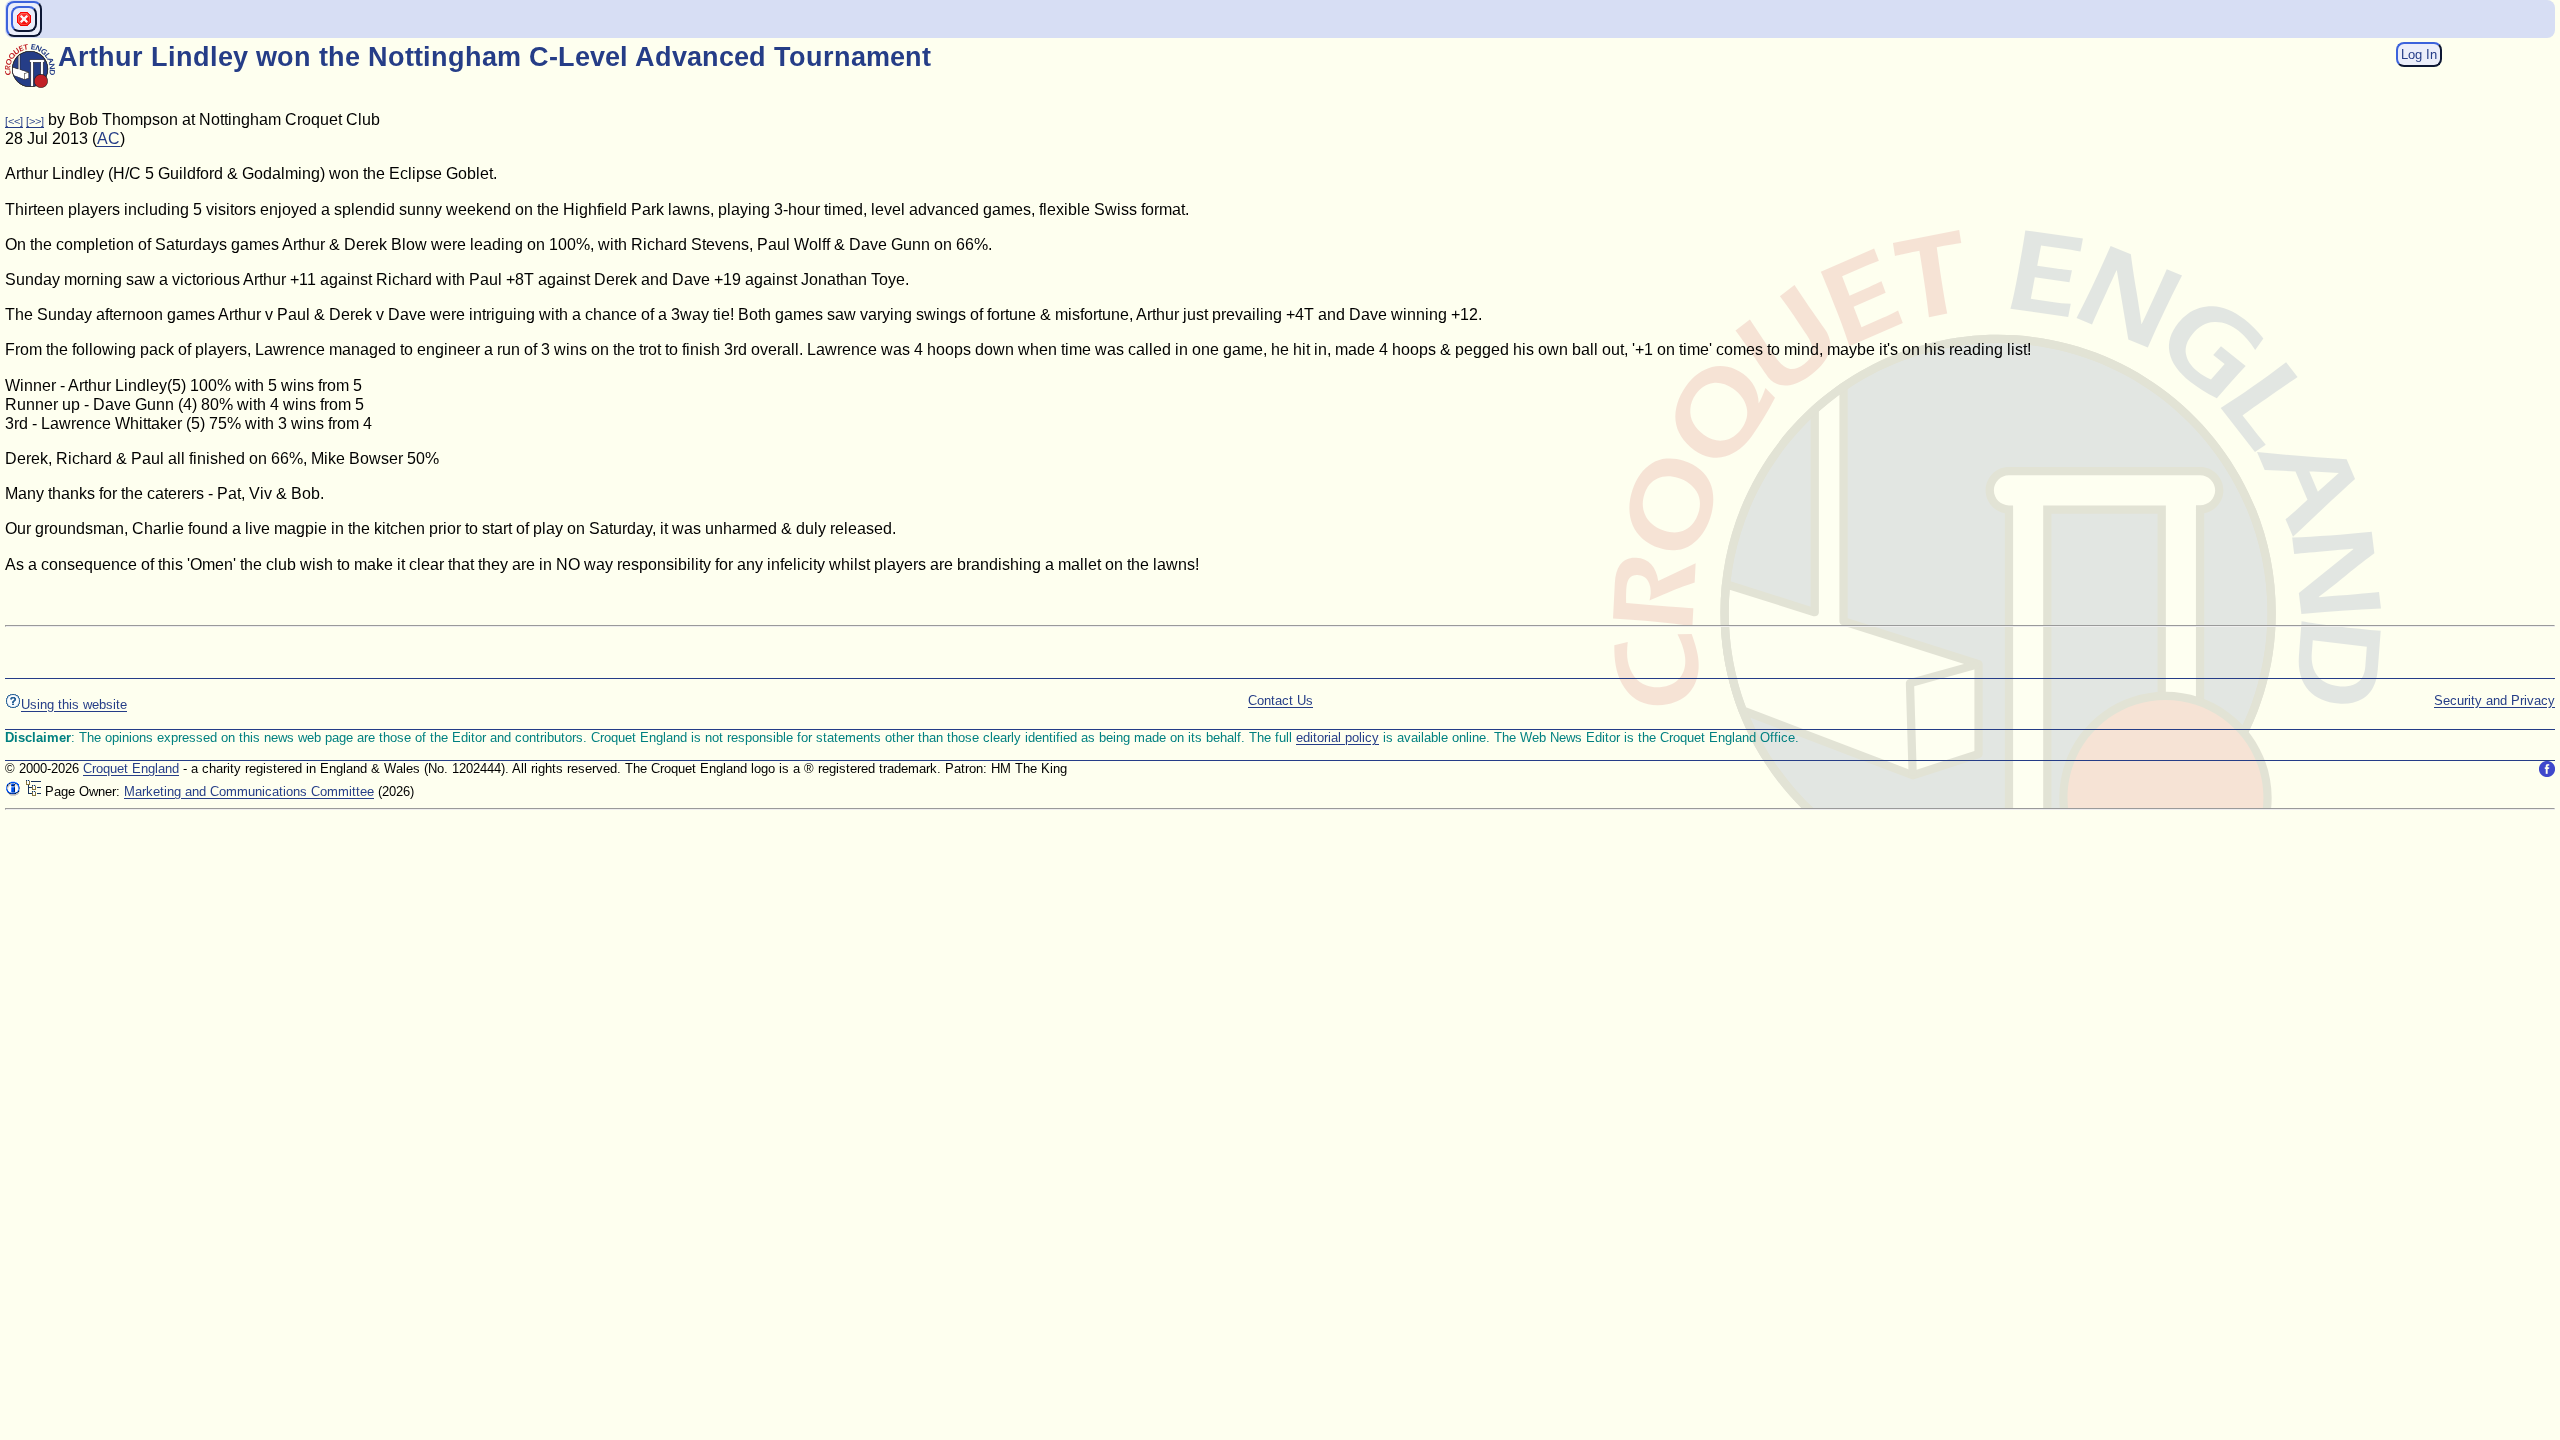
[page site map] (33, 791)
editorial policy (1337, 737)
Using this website (74, 704)
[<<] (14, 121)
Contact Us (1280, 700)
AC (108, 138)
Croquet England (131, 768)
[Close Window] (24, 19)
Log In (2419, 54)
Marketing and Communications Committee (249, 791)
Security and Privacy (2494, 700)
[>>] (35, 121)
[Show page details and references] (13, 791)
